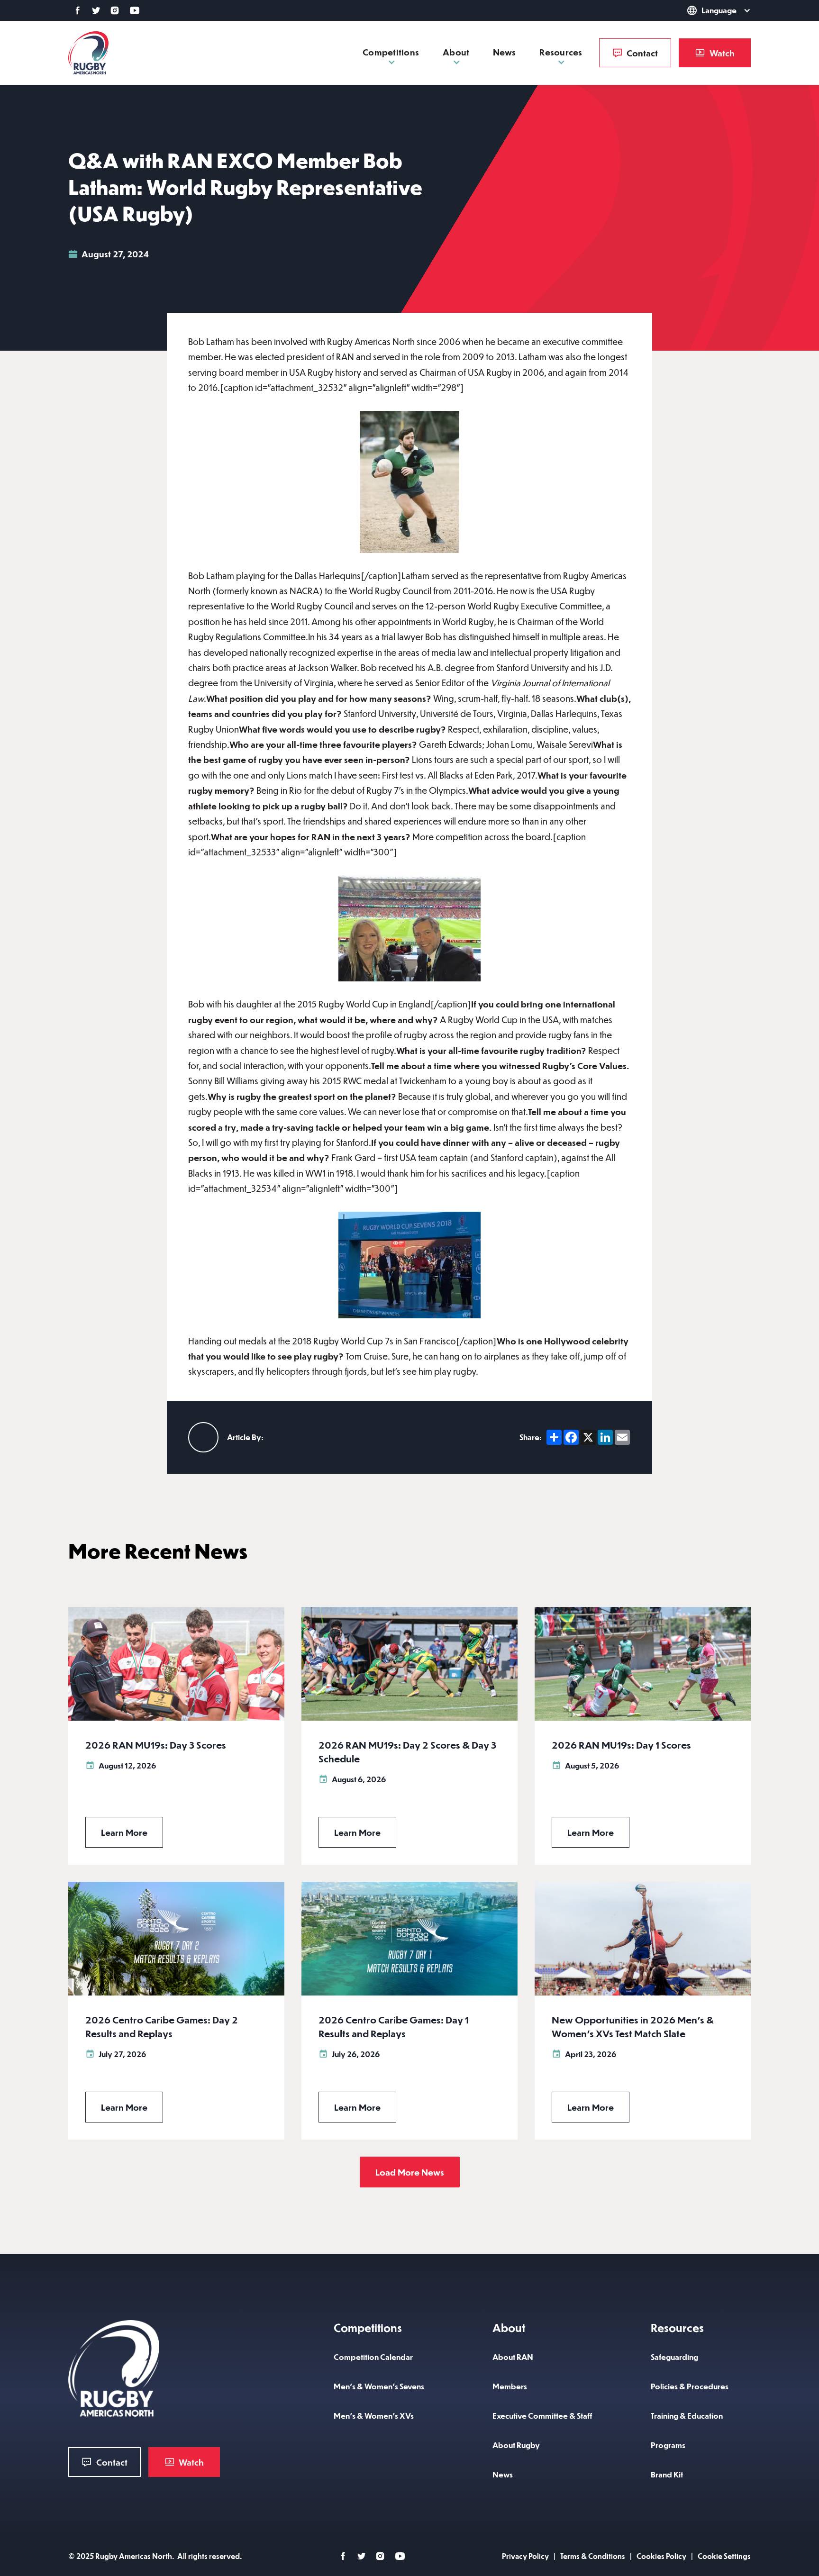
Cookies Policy (661, 2556)
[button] (705, 10)
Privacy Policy (525, 2556)
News (504, 52)
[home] (88, 53)
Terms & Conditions (593, 2556)
